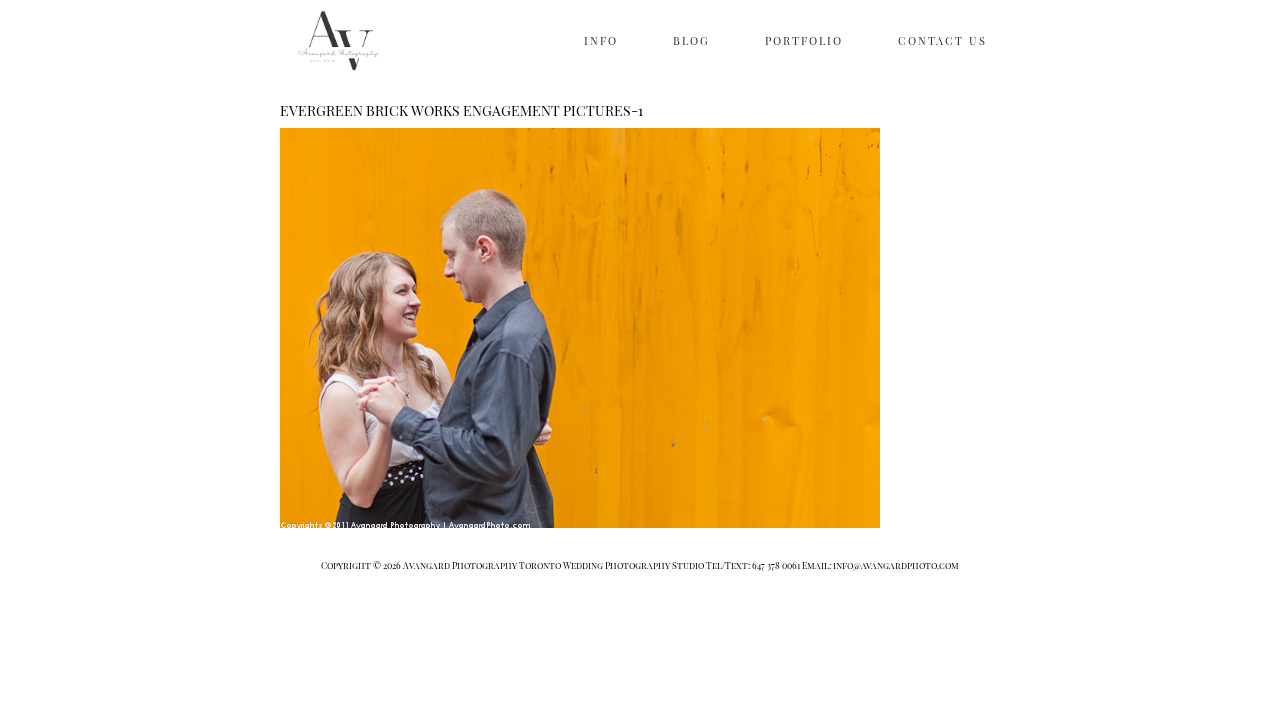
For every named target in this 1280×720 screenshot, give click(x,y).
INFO (601, 40)
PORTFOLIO (804, 40)
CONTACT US (942, 40)
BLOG (691, 40)
